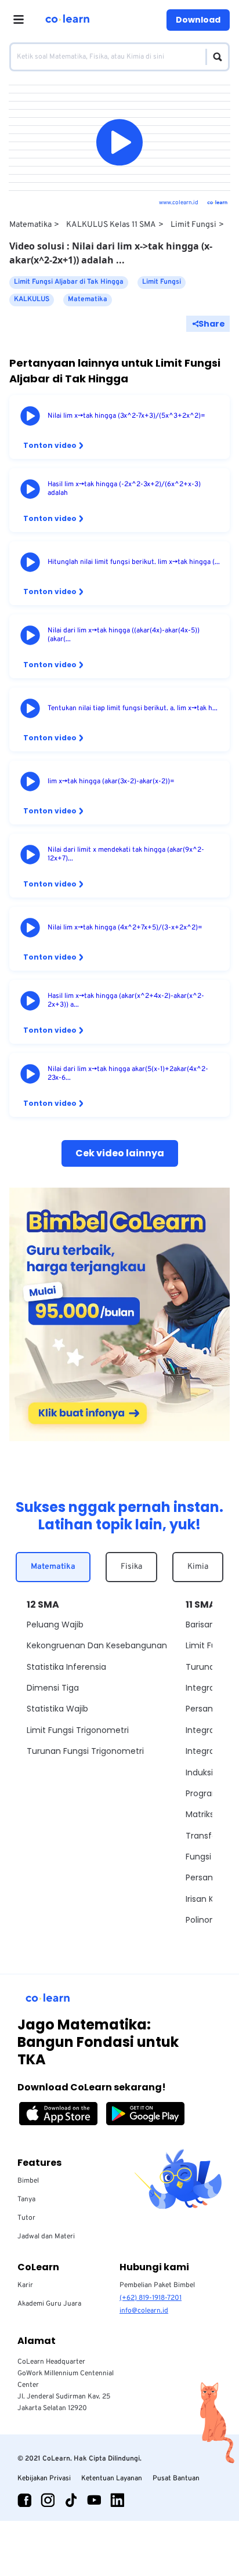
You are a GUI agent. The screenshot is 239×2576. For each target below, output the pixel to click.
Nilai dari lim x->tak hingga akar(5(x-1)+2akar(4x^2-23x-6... (128, 1074)
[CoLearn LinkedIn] (117, 2500)
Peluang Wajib (55, 1625)
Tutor (26, 2218)
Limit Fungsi (193, 225)
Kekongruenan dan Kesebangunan (97, 1645)
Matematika (30, 225)
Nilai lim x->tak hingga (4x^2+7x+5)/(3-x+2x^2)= (125, 928)
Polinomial (206, 1920)
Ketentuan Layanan (112, 2479)
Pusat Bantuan (176, 2479)
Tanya (26, 2199)
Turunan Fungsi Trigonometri (85, 1751)
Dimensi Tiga (53, 1688)
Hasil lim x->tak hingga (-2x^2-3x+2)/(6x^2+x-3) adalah (124, 489)
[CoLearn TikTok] (71, 2500)
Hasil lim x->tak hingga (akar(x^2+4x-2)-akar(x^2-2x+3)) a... (126, 1001)
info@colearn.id (144, 2311)
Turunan (203, 1667)
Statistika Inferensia (66, 1667)
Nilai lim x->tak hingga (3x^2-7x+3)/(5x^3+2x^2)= (126, 416)
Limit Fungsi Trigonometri (78, 1730)
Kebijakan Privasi (44, 2479)
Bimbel (28, 2181)
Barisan (200, 1625)
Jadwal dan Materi (46, 2237)
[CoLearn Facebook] (24, 2500)
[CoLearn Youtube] (94, 2500)
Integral (201, 1688)
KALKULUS (32, 299)
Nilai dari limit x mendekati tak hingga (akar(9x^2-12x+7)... (126, 855)
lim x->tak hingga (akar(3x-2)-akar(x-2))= (111, 782)
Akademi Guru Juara (49, 2304)
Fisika (131, 1567)
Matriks (200, 1814)
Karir (25, 2285)
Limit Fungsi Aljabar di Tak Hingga (69, 282)
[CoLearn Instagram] (48, 2500)
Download (198, 20)
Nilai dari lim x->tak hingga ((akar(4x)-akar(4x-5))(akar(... (124, 635)
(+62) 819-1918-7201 (151, 2298)
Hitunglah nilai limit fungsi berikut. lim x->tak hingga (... (134, 562)
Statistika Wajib (57, 1709)
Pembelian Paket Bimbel (157, 2285)
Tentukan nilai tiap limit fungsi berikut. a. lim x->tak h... (133, 709)
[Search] (214, 57)
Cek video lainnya (120, 1153)
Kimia (198, 1567)
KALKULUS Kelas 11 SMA (111, 225)
